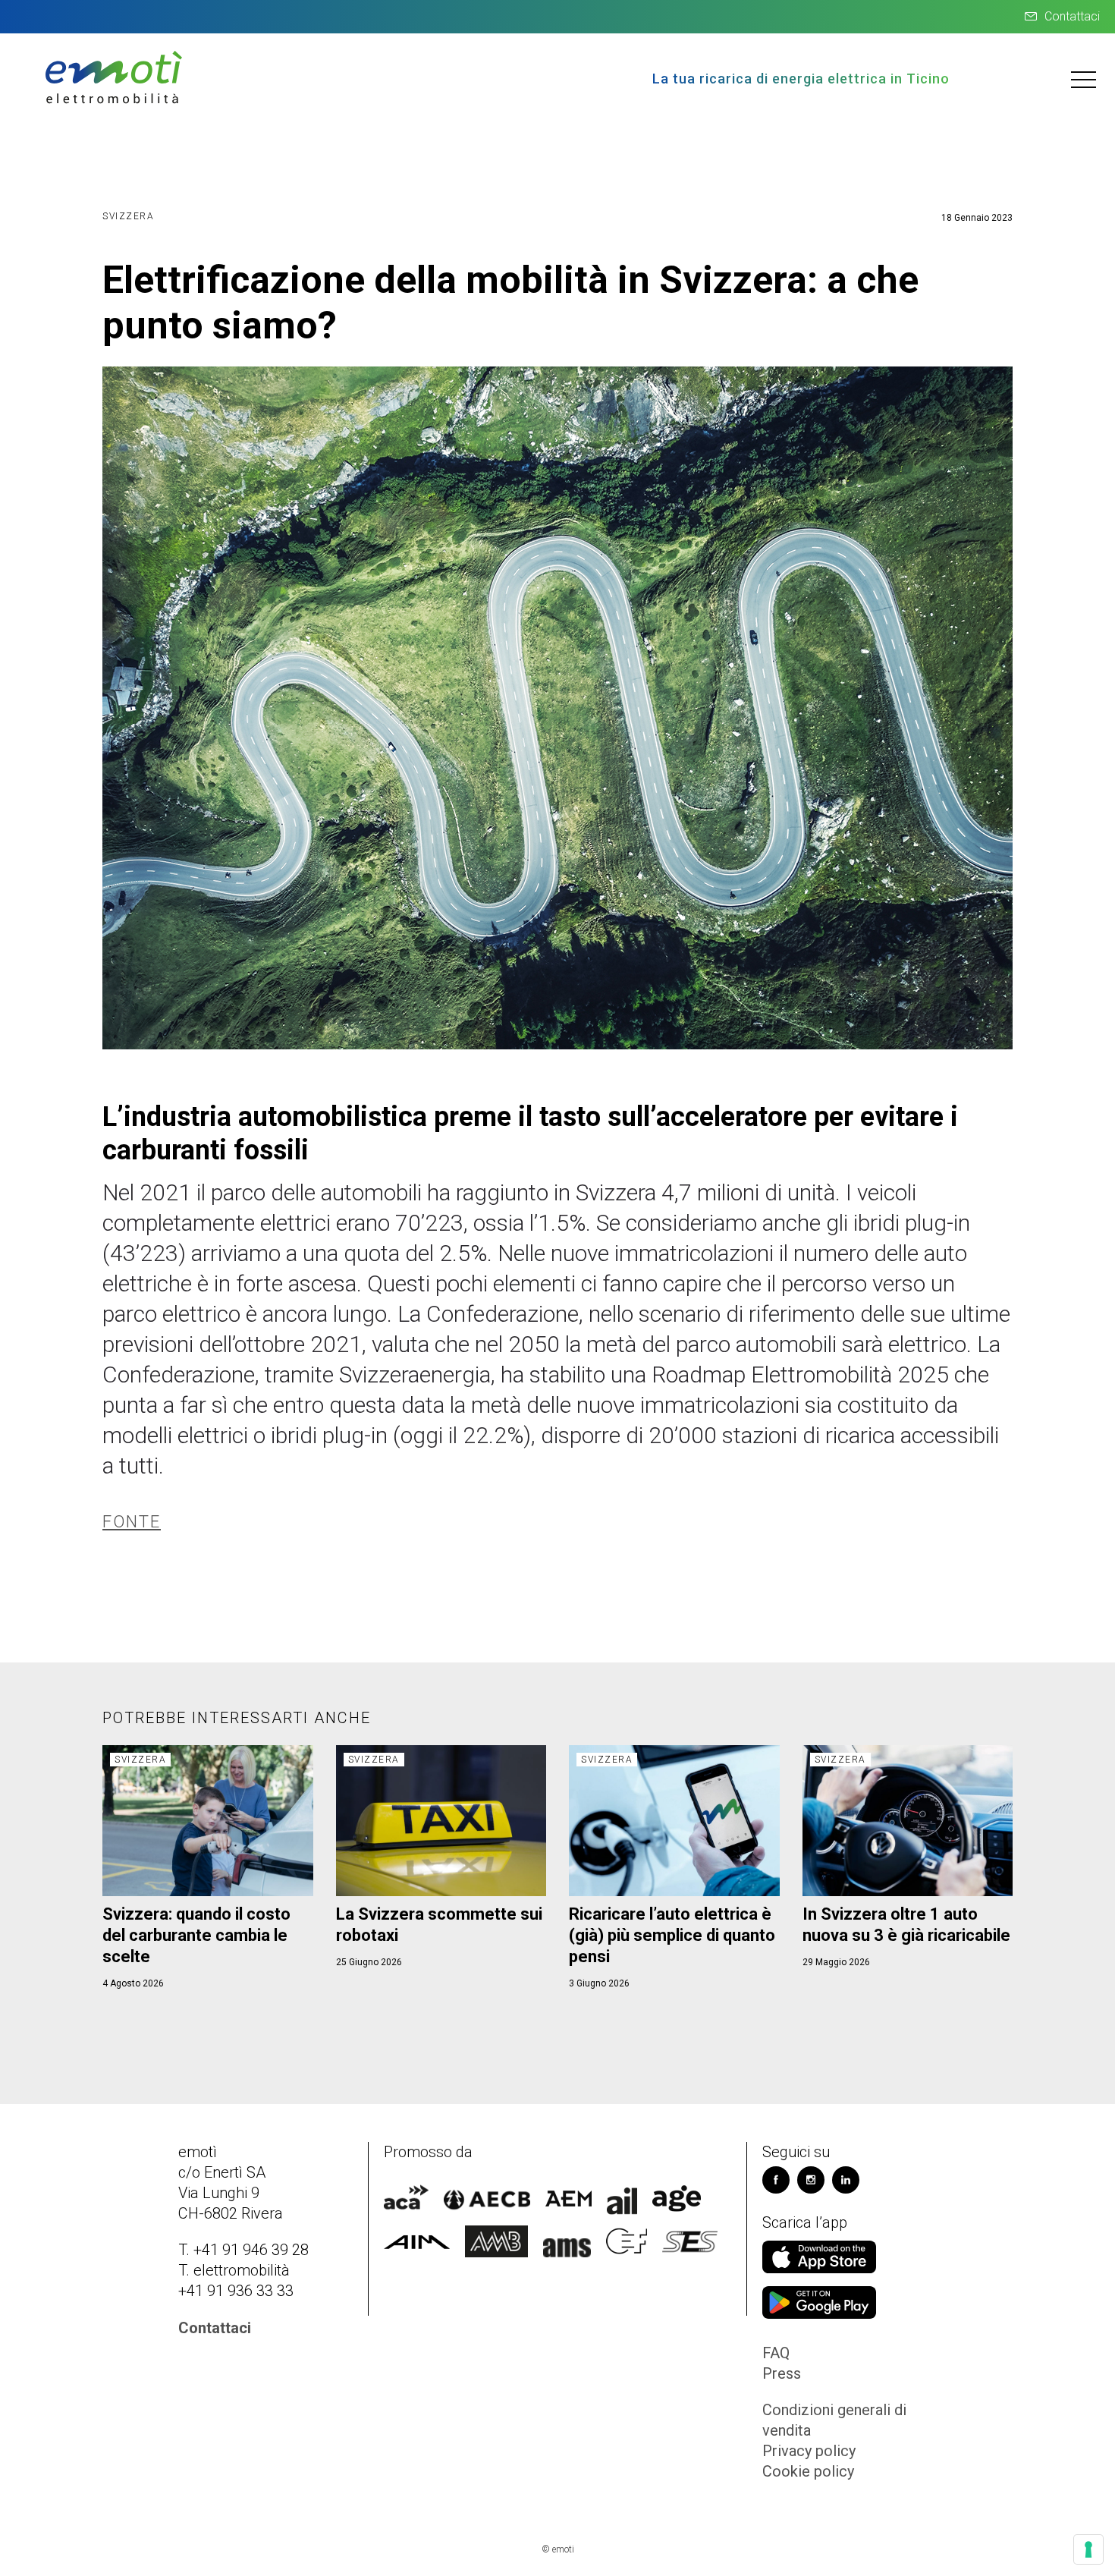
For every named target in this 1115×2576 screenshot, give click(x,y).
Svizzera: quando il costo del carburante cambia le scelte (196, 1935)
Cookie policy (808, 2471)
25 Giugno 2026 (369, 1962)
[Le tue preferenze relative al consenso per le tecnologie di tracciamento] (1088, 2549)
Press (782, 2373)
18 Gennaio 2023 (977, 218)
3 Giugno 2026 (599, 1983)
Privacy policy (809, 2451)
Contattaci (1072, 16)
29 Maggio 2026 (836, 1962)
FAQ (776, 2353)
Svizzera (128, 216)
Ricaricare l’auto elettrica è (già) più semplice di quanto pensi (672, 1935)
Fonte (132, 1522)
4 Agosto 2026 (133, 1983)
